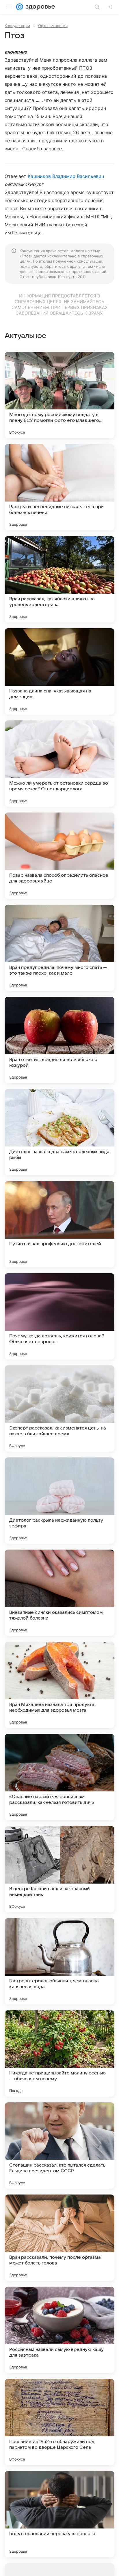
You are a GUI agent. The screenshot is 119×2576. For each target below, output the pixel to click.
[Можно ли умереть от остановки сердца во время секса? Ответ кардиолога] (59, 764)
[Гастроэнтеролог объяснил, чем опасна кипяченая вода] (59, 1961)
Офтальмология (53, 26)
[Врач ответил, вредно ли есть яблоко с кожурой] (59, 1040)
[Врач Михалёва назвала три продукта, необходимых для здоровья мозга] (59, 1685)
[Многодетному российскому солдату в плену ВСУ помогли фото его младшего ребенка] (59, 395)
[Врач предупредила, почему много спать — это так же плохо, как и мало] (59, 948)
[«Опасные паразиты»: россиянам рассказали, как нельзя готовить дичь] (59, 1777)
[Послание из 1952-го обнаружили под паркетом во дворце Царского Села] (59, 2422)
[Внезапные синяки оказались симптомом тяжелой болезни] (59, 1593)
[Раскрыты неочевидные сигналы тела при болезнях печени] (59, 487)
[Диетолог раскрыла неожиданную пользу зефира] (59, 1501)
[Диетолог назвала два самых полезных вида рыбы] (59, 1132)
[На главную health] (39, 7)
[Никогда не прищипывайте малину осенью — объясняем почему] (59, 2053)
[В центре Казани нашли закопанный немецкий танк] (59, 1869)
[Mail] (20, 7)
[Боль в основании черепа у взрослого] (59, 2514)
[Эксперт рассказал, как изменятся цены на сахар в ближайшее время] (59, 1408)
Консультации (17, 26)
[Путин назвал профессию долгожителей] (59, 1224)
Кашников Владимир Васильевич (66, 176)
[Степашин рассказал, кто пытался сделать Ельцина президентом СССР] (59, 2146)
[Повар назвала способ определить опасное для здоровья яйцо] (59, 856)
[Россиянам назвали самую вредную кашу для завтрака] (59, 2330)
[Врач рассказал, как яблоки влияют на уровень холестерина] (59, 579)
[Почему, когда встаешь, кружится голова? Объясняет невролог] (59, 1316)
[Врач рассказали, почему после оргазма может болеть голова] (59, 2238)
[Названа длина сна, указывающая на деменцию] (59, 671)
